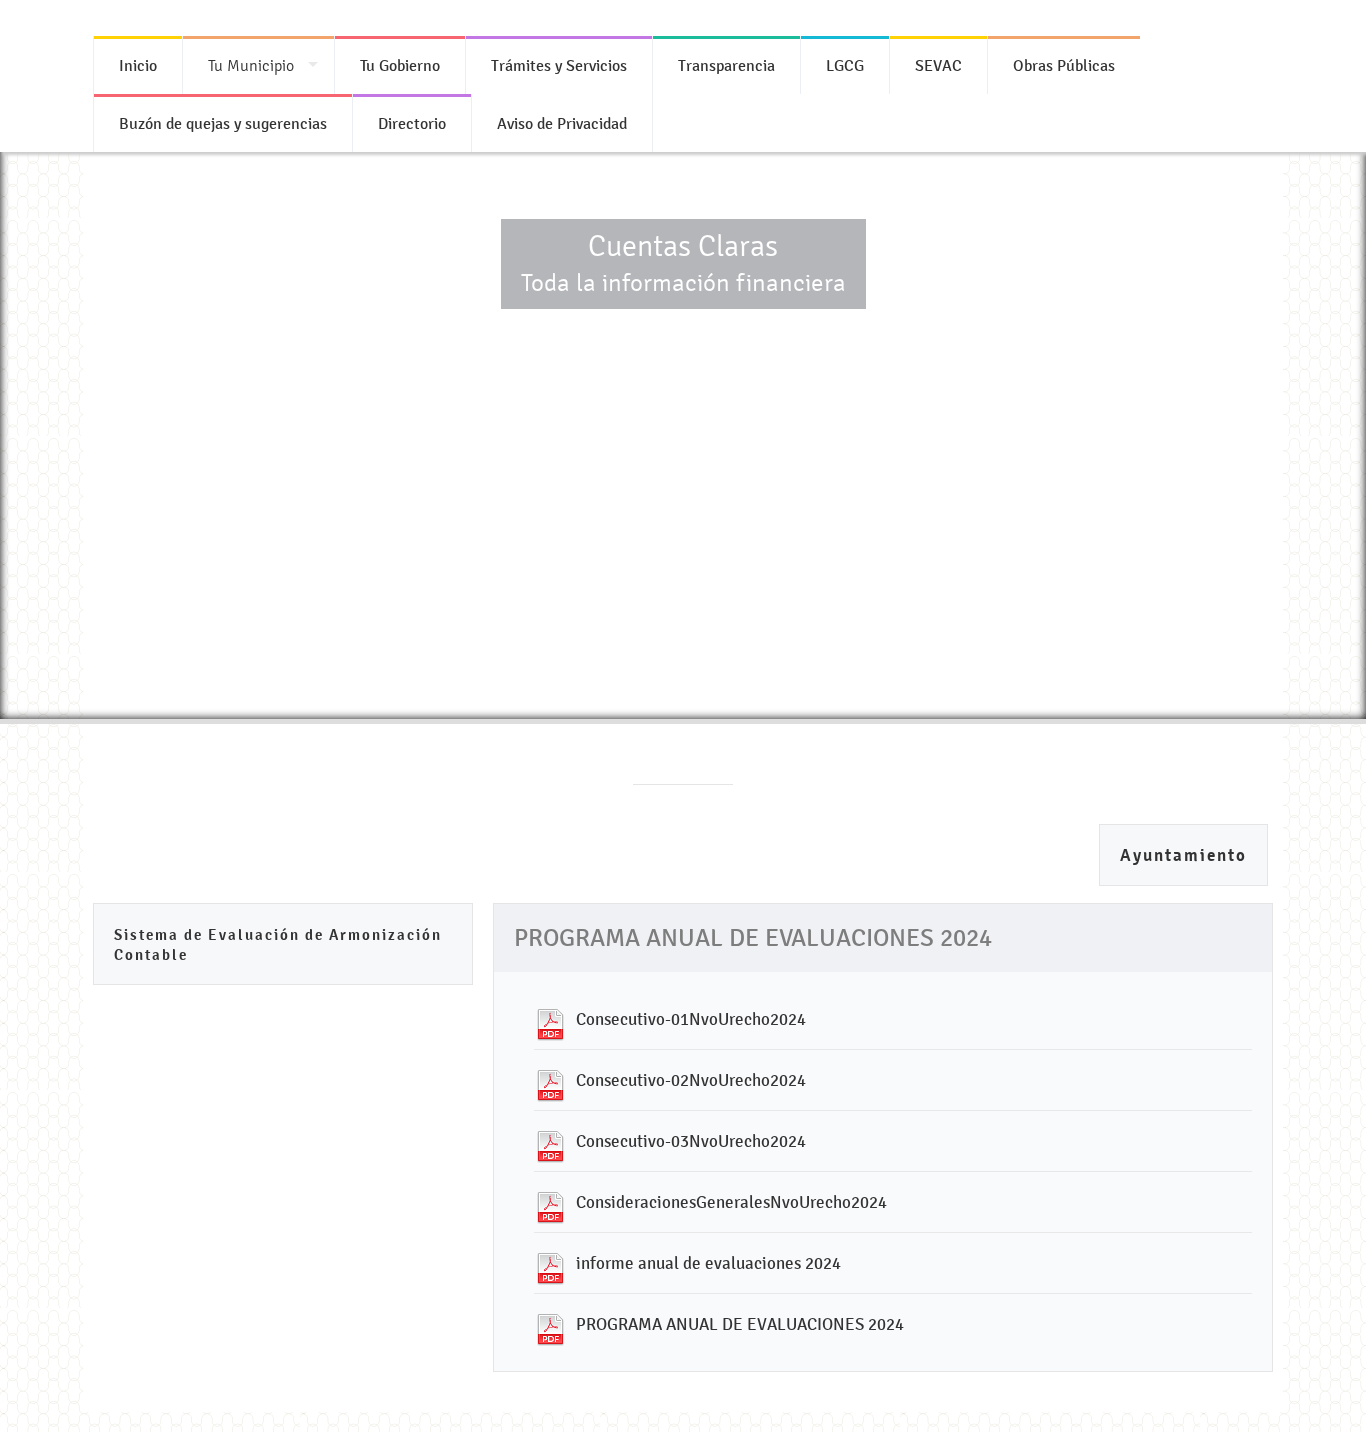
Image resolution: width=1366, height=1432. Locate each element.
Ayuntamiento (1183, 855)
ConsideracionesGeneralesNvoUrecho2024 (731, 1202)
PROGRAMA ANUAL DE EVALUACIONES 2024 (740, 1324)
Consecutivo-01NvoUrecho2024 (691, 1019)
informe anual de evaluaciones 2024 (708, 1263)
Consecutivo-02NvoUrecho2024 (691, 1080)
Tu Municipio (251, 65)
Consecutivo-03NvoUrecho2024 (691, 1141)
